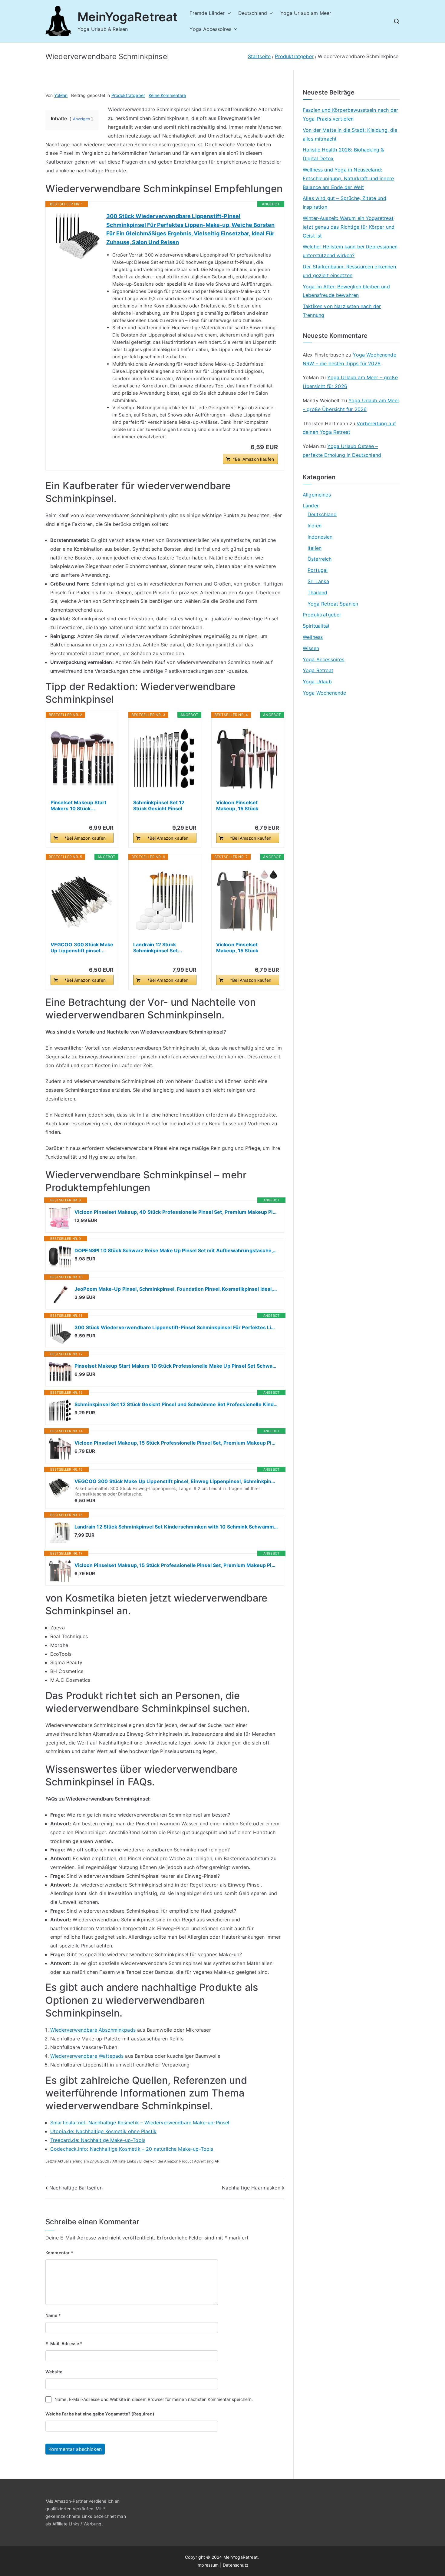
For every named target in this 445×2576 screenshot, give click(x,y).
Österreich (320, 559)
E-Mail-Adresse (64, 2344)
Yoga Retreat (318, 670)
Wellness (313, 637)
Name (53, 2315)
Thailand (317, 593)
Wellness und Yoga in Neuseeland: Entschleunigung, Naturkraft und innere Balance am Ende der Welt (348, 178)
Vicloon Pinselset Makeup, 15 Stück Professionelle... (237, 805)
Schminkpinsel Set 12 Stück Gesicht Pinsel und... (159, 805)
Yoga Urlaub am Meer (306, 13)
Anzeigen (81, 119)
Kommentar (59, 2253)
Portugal (318, 570)
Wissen (311, 648)
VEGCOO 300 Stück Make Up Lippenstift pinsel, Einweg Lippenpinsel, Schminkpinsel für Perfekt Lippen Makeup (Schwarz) (176, 1481)
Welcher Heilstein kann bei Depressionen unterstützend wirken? (350, 251)
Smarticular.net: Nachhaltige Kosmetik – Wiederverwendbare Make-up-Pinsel (140, 2123)
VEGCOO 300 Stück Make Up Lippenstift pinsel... (82, 948)
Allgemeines (317, 495)
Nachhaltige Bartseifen (76, 2188)
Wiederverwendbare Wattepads (87, 2056)
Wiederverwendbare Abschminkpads (93, 2030)
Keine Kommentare (167, 95)
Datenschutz (236, 2565)
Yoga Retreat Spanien (333, 604)
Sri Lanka (318, 581)
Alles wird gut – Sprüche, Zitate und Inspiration (344, 202)
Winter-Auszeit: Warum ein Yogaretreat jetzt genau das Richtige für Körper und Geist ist (349, 227)
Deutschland (253, 13)
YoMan (61, 95)
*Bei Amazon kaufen (253, 459)
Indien (315, 526)
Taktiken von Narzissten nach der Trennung (342, 311)
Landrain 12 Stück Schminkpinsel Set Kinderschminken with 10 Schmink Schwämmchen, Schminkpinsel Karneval (176, 1527)
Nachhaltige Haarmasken (251, 2188)
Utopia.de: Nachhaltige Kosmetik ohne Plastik (103, 2131)
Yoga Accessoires (210, 29)
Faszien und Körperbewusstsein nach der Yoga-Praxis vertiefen (350, 114)
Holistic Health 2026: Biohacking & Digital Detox (343, 154)
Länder (311, 506)
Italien (315, 548)
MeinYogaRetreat (127, 17)
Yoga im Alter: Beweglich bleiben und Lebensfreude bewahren (346, 291)
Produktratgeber (128, 95)
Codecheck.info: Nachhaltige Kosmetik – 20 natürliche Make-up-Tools (132, 2149)
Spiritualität (316, 626)
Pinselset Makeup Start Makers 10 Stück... (79, 805)
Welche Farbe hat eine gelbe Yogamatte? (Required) (100, 2414)
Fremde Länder (207, 13)
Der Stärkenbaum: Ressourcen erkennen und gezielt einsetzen (349, 271)
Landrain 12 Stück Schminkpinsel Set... (158, 948)
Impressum (208, 2565)
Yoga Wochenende (324, 693)
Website (54, 2372)
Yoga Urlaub (317, 682)
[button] (228, 13)
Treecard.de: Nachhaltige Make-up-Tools (98, 2140)
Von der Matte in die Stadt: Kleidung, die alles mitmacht (350, 134)
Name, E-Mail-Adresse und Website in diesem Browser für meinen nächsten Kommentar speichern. (154, 2399)
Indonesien (320, 537)
